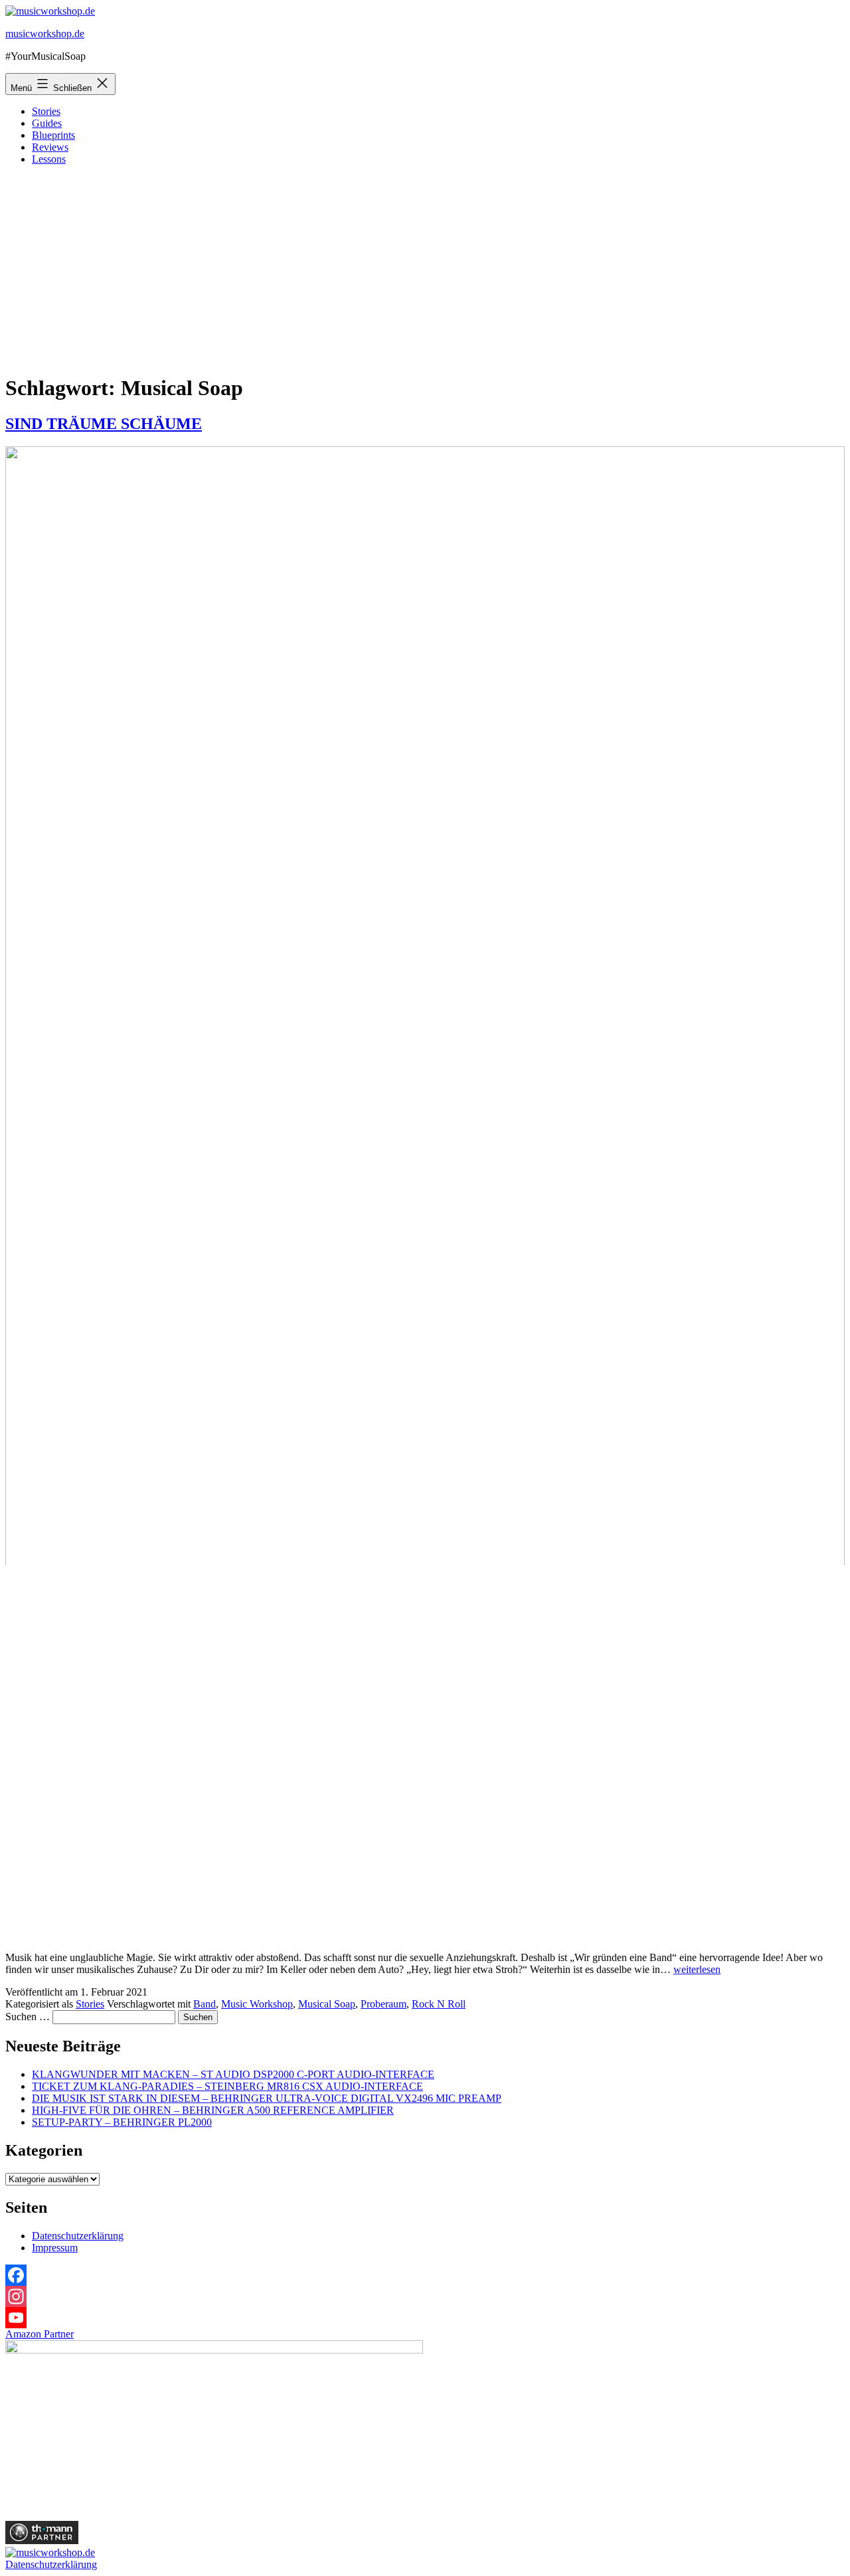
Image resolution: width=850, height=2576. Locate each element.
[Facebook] (425, 2275)
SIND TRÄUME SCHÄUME (104, 424)
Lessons (49, 159)
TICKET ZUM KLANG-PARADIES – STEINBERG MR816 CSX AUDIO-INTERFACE (227, 2086)
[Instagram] (425, 2296)
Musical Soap (327, 2004)
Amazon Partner (40, 2334)
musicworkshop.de (45, 34)
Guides (47, 123)
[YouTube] (425, 2318)
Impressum (55, 2248)
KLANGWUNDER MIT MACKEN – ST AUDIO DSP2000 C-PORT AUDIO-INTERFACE (233, 2074)
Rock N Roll (439, 2004)
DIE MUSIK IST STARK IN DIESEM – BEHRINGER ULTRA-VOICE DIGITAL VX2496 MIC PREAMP (267, 2098)
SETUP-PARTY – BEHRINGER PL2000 (122, 2122)
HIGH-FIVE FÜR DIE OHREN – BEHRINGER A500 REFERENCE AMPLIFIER (213, 2110)
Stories (46, 111)
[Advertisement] (425, 269)
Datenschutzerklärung (78, 2236)
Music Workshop (257, 2004)
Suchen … (28, 2017)
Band (205, 2004)
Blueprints (53, 135)
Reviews (50, 147)
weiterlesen (697, 1969)
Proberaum (383, 2004)
